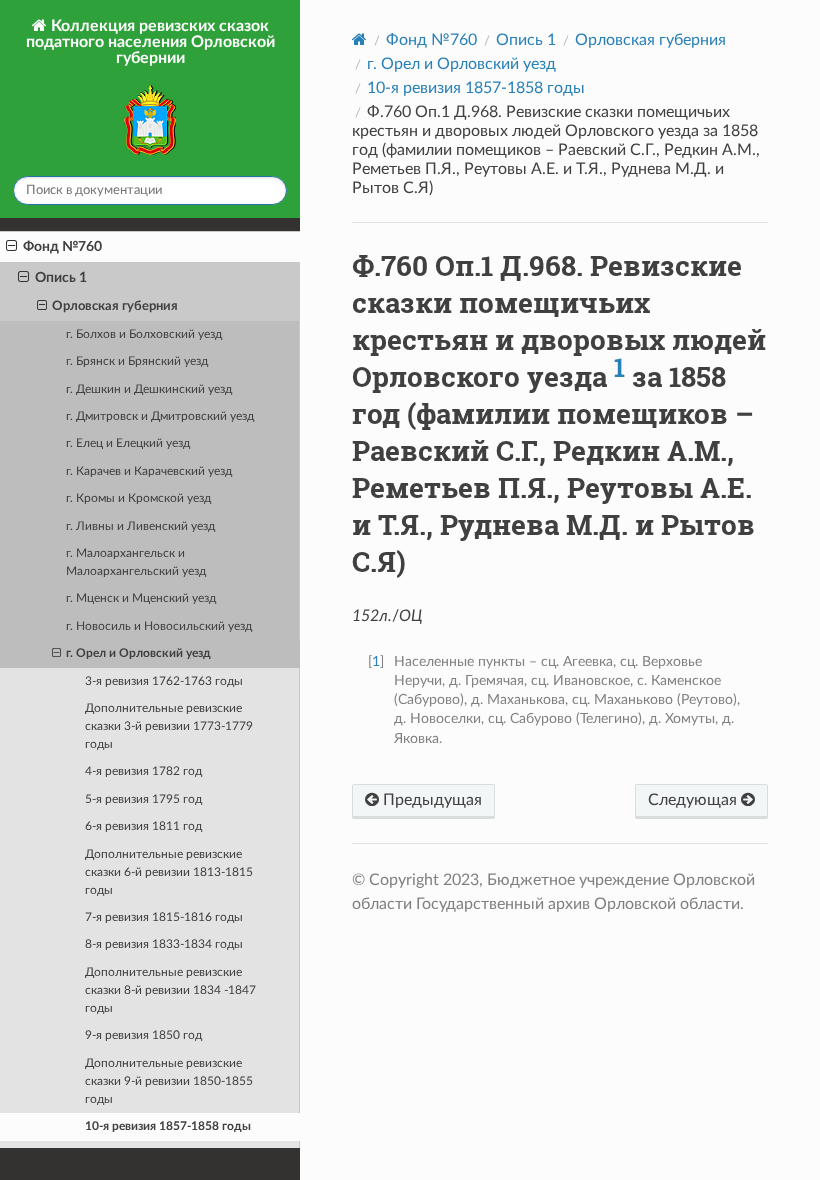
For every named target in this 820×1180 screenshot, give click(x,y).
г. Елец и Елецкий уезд (128, 443)
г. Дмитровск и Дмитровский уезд (160, 416)
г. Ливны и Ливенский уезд (140, 526)
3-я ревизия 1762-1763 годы (164, 681)
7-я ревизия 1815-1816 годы (164, 917)
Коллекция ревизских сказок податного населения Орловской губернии (150, 42)
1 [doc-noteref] (619, 367)
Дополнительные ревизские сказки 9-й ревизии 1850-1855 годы (169, 1081)
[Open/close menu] (11, 247)
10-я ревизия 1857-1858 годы (168, 1126)
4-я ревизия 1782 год (143, 771)
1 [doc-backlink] (376, 661)
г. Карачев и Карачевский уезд (149, 471)
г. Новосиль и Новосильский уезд (159, 626)
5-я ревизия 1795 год (143, 799)
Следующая (694, 800)
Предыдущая (430, 800)
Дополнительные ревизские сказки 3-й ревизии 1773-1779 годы (169, 726)
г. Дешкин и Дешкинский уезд (149, 389)
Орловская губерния (115, 306)
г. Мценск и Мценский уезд (141, 598)
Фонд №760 (62, 246)
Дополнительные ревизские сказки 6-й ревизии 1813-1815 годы (169, 872)
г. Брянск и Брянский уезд (137, 361)
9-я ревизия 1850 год (143, 1035)
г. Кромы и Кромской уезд (138, 498)
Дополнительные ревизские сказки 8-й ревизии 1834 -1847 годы (170, 990)
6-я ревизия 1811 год (143, 826)
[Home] (359, 39)
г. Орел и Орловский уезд (138, 653)
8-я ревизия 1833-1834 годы (164, 944)
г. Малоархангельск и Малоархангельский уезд (136, 562)
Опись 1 (61, 277)
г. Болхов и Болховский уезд (144, 334)
